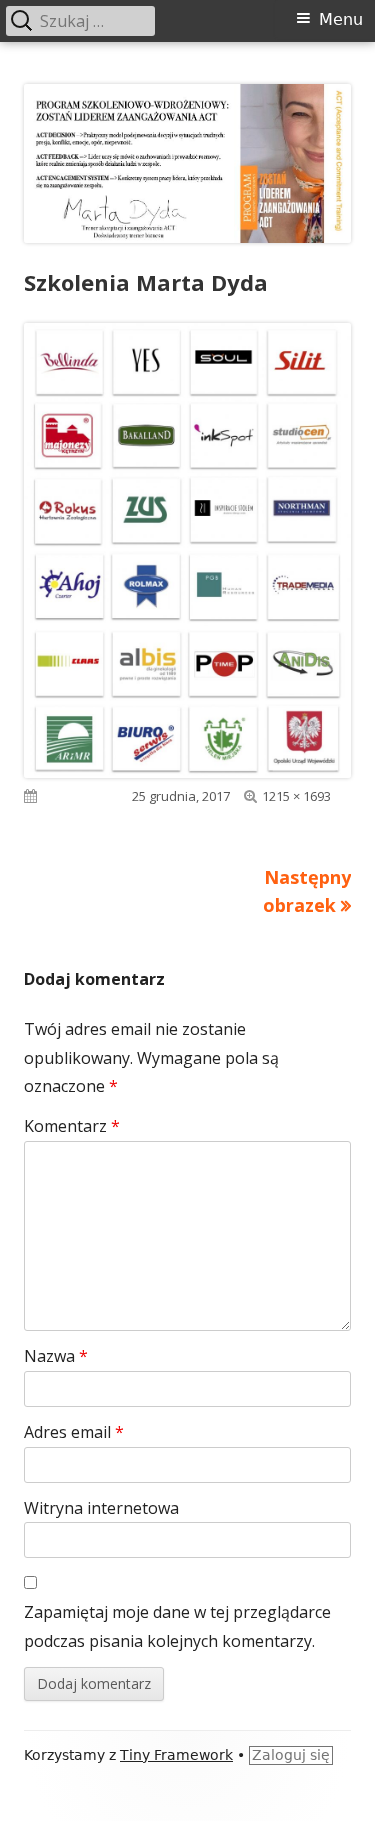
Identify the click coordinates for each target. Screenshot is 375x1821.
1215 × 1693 (296, 796)
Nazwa (56, 1356)
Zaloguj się (291, 1755)
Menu (341, 19)
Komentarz (72, 1126)
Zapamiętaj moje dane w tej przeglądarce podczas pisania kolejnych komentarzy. (177, 1626)
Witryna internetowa (101, 1508)
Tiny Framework (176, 1755)
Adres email (74, 1432)
